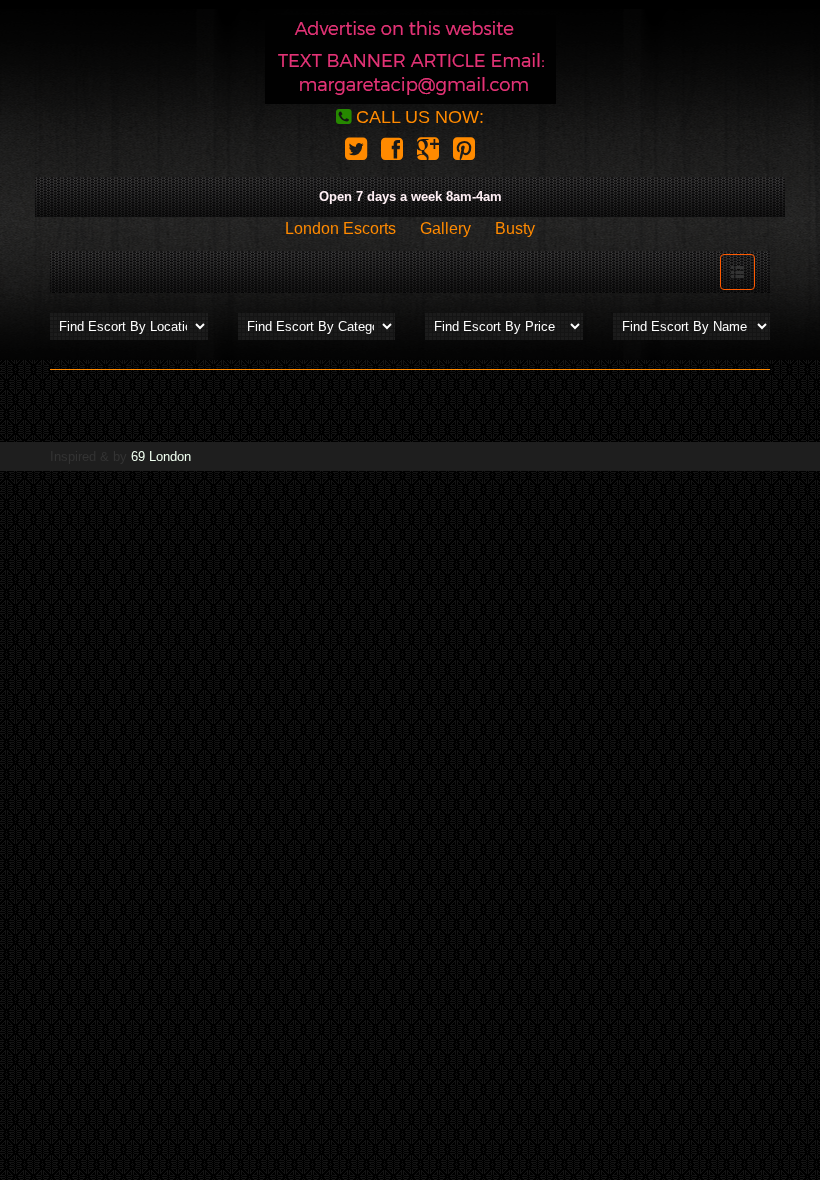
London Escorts (340, 228)
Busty (515, 228)
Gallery (445, 228)
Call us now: (417, 117)
